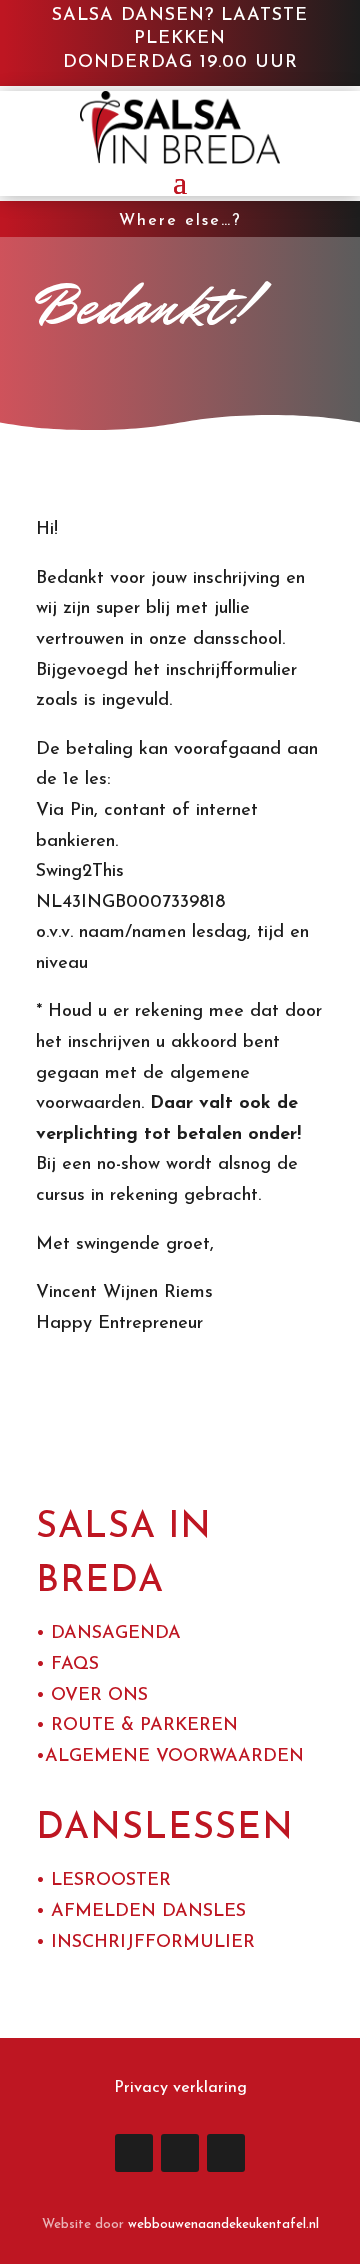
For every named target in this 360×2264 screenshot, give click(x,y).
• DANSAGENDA (108, 1634)
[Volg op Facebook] (180, 2153)
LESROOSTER (111, 1881)
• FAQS (67, 1665)
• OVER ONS (92, 1696)
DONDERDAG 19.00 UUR (180, 63)
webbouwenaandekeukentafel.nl (223, 2224)
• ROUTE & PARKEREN (137, 1726)
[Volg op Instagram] (226, 2153)
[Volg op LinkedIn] (134, 2153)
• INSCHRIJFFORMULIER (145, 1943)
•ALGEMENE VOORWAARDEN (170, 1757)
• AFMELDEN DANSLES (141, 1912)
